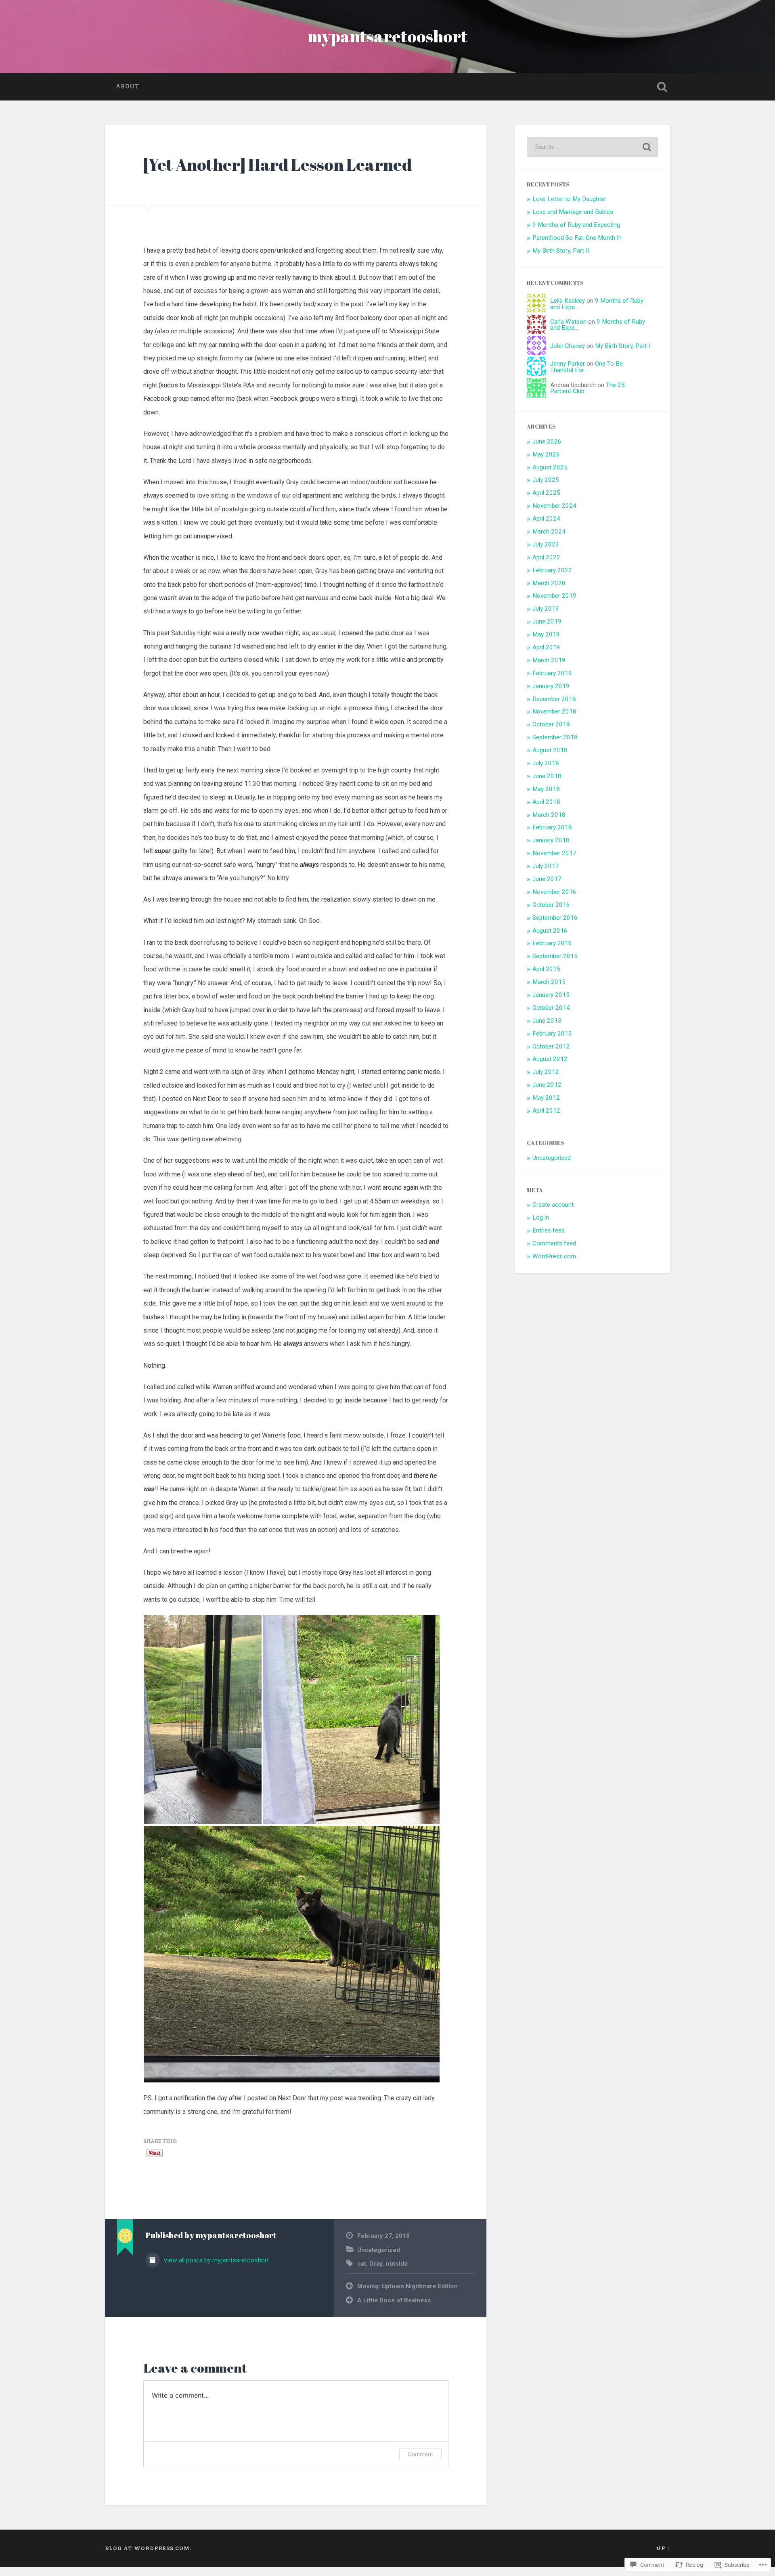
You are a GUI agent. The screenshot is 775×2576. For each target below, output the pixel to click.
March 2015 (549, 982)
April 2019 (546, 647)
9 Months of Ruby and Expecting (576, 225)
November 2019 (554, 596)
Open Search (662, 87)
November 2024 (554, 506)
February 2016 (552, 943)
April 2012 (546, 1111)
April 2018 (546, 802)
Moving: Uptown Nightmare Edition (407, 2286)
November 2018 (554, 711)
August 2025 (550, 467)
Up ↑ (663, 2548)
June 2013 (547, 1021)
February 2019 (552, 673)
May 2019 (546, 634)
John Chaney (568, 346)
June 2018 (547, 776)
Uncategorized (379, 2250)
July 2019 (546, 609)
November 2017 (554, 853)
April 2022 (546, 557)
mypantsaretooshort (387, 36)
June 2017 (547, 879)
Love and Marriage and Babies (573, 212)
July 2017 (546, 866)
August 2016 (550, 931)
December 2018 (554, 699)
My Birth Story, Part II (561, 251)
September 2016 (555, 918)
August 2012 (550, 1059)
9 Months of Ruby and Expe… (597, 304)
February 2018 (552, 827)
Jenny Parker (568, 364)
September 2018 (555, 737)
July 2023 (546, 544)
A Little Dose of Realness (394, 2300)
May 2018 (546, 789)
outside (397, 2264)
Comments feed (554, 1243)
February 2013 (552, 1034)
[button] (203, 1720)
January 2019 (551, 686)
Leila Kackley (568, 301)
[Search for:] (592, 147)
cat (362, 2264)
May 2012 (546, 1098)
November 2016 (554, 892)
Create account (553, 1205)
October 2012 (551, 1046)
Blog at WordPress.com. (148, 2548)
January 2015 (551, 995)
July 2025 (546, 480)
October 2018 (551, 724)
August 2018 (550, 750)
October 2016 (551, 905)
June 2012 (547, 1085)
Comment (420, 2454)
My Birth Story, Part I (622, 346)
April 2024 (546, 519)
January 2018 (551, 840)
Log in (541, 1218)
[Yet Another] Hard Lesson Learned (278, 164)
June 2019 (547, 622)
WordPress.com (554, 1256)
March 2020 (549, 583)
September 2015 (555, 956)
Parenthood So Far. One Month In (577, 238)
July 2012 (546, 1072)
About (128, 86)
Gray (376, 2264)
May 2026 (546, 454)
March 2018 (549, 815)
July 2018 (546, 763)
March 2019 (549, 660)
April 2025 (546, 493)
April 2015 (546, 969)
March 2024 (549, 532)
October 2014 (551, 1008)
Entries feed (549, 1230)
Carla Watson (568, 322)
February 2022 (552, 570)
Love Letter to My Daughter (569, 199)
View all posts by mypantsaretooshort (215, 2260)
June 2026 (547, 442)
